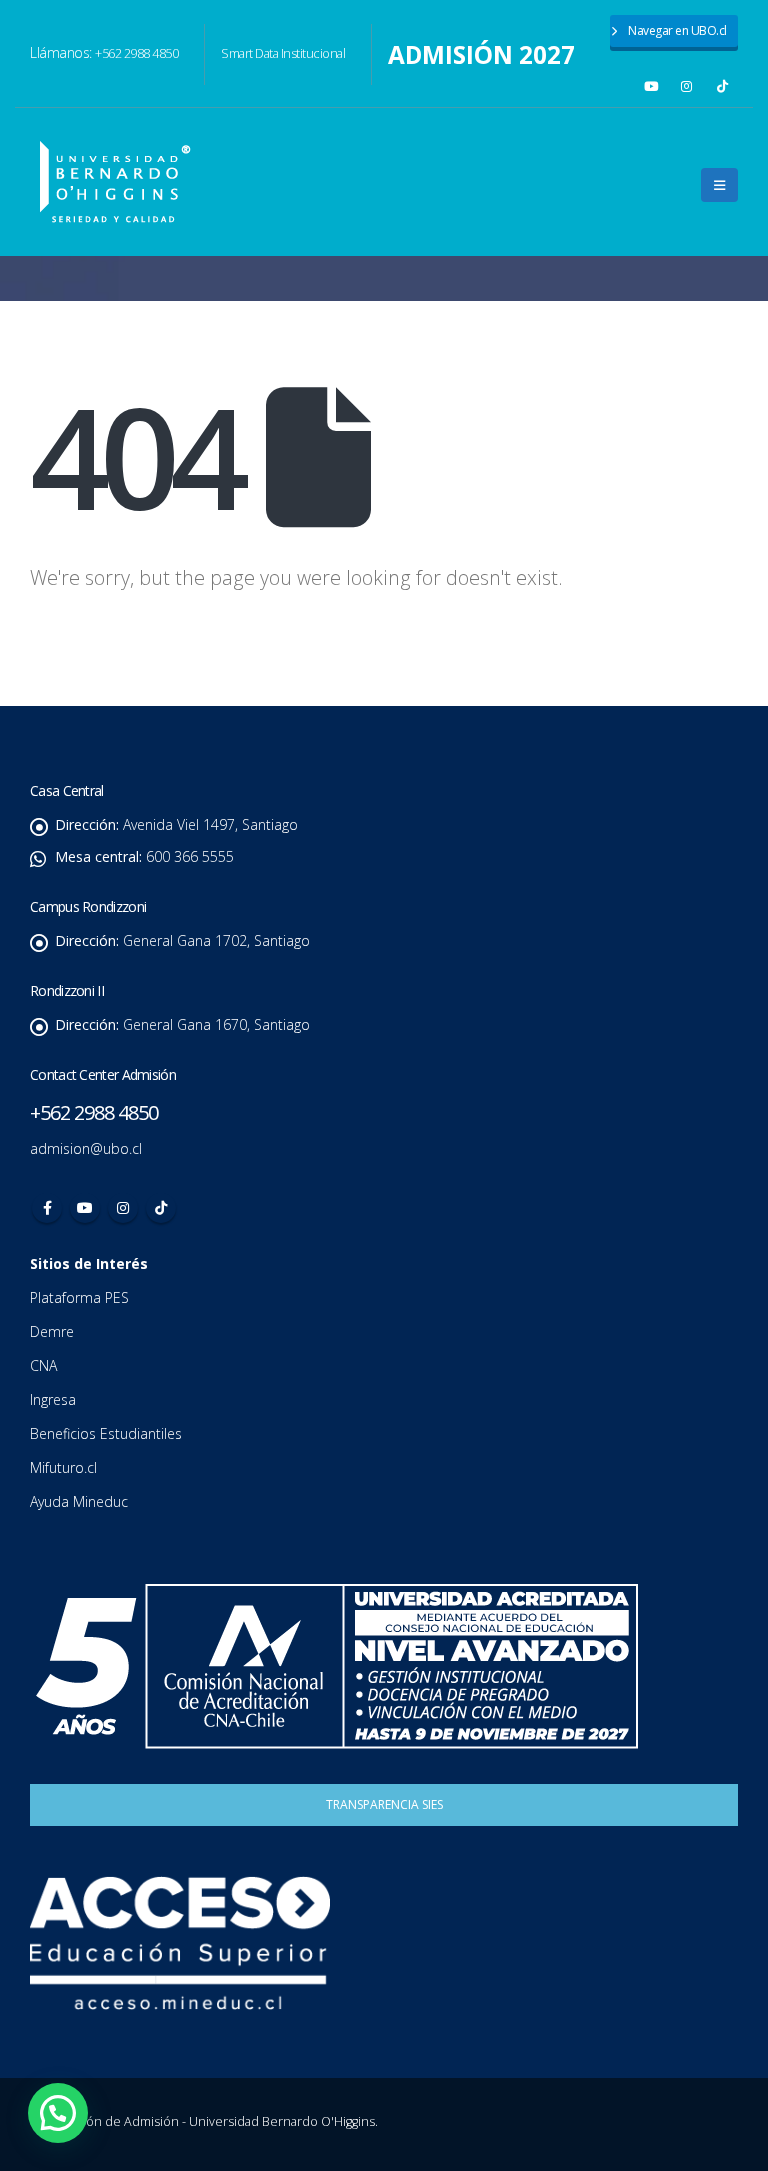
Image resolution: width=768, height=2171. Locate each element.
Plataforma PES (79, 1297)
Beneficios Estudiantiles (108, 1433)
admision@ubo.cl (86, 1148)
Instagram (123, 1208)
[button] (719, 185)
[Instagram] (687, 86)
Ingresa (55, 1399)
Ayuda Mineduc (79, 1501)
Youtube (85, 1208)
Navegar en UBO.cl (676, 30)
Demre (52, 1331)
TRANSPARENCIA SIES (384, 1804)
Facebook (47, 1208)
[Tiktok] (723, 86)
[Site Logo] (115, 182)
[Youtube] (651, 86)
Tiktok (161, 1208)
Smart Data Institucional (283, 53)
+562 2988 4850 (136, 53)
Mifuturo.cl (65, 1467)
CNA (45, 1365)
